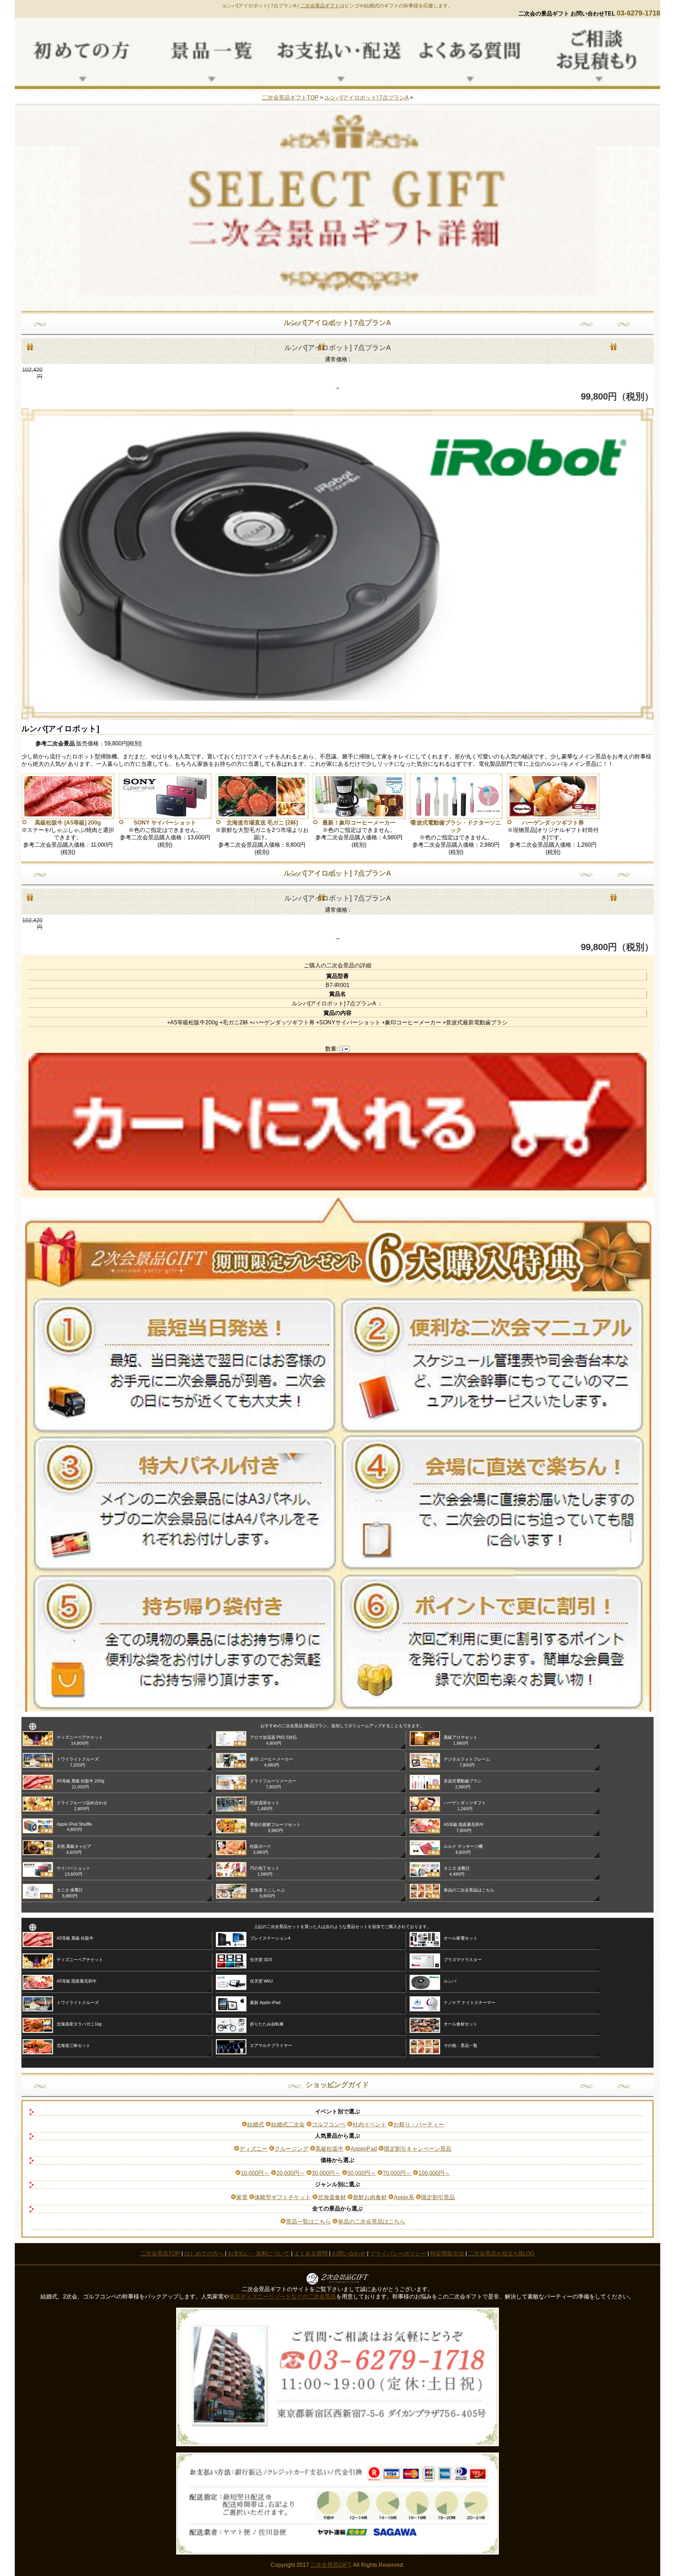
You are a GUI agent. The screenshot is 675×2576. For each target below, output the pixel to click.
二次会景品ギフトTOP (290, 98)
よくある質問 (311, 2254)
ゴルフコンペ (329, 2125)
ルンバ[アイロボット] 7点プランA (367, 98)
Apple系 (404, 2197)
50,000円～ (362, 2173)
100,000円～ (434, 2173)
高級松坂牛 (329, 2149)
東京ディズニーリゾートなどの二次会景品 (283, 2297)
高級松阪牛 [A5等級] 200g (68, 823)
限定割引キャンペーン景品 (418, 2149)
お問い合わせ (349, 2254)
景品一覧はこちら (308, 2222)
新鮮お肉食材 (370, 2197)
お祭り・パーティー (419, 2125)
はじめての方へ (204, 2254)
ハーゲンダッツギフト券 (553, 823)
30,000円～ (326, 2173)
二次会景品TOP (160, 2254)
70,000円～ (397, 2173)
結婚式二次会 (288, 2125)
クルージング (291, 2149)
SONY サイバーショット (165, 823)
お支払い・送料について (259, 2254)
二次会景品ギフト (320, 6)
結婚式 (256, 2125)
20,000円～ (291, 2173)
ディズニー (253, 2149)
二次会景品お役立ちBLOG (501, 2254)
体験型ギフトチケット (283, 2197)
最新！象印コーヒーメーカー (359, 823)
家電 (242, 2197)
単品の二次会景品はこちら (372, 2222)
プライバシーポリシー (398, 2254)
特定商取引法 (447, 2254)
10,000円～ (255, 2173)
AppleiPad (364, 2149)
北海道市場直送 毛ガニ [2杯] (262, 823)
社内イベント (369, 2125)
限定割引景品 (438, 2197)
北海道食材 (332, 2197)
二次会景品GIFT (330, 2565)
